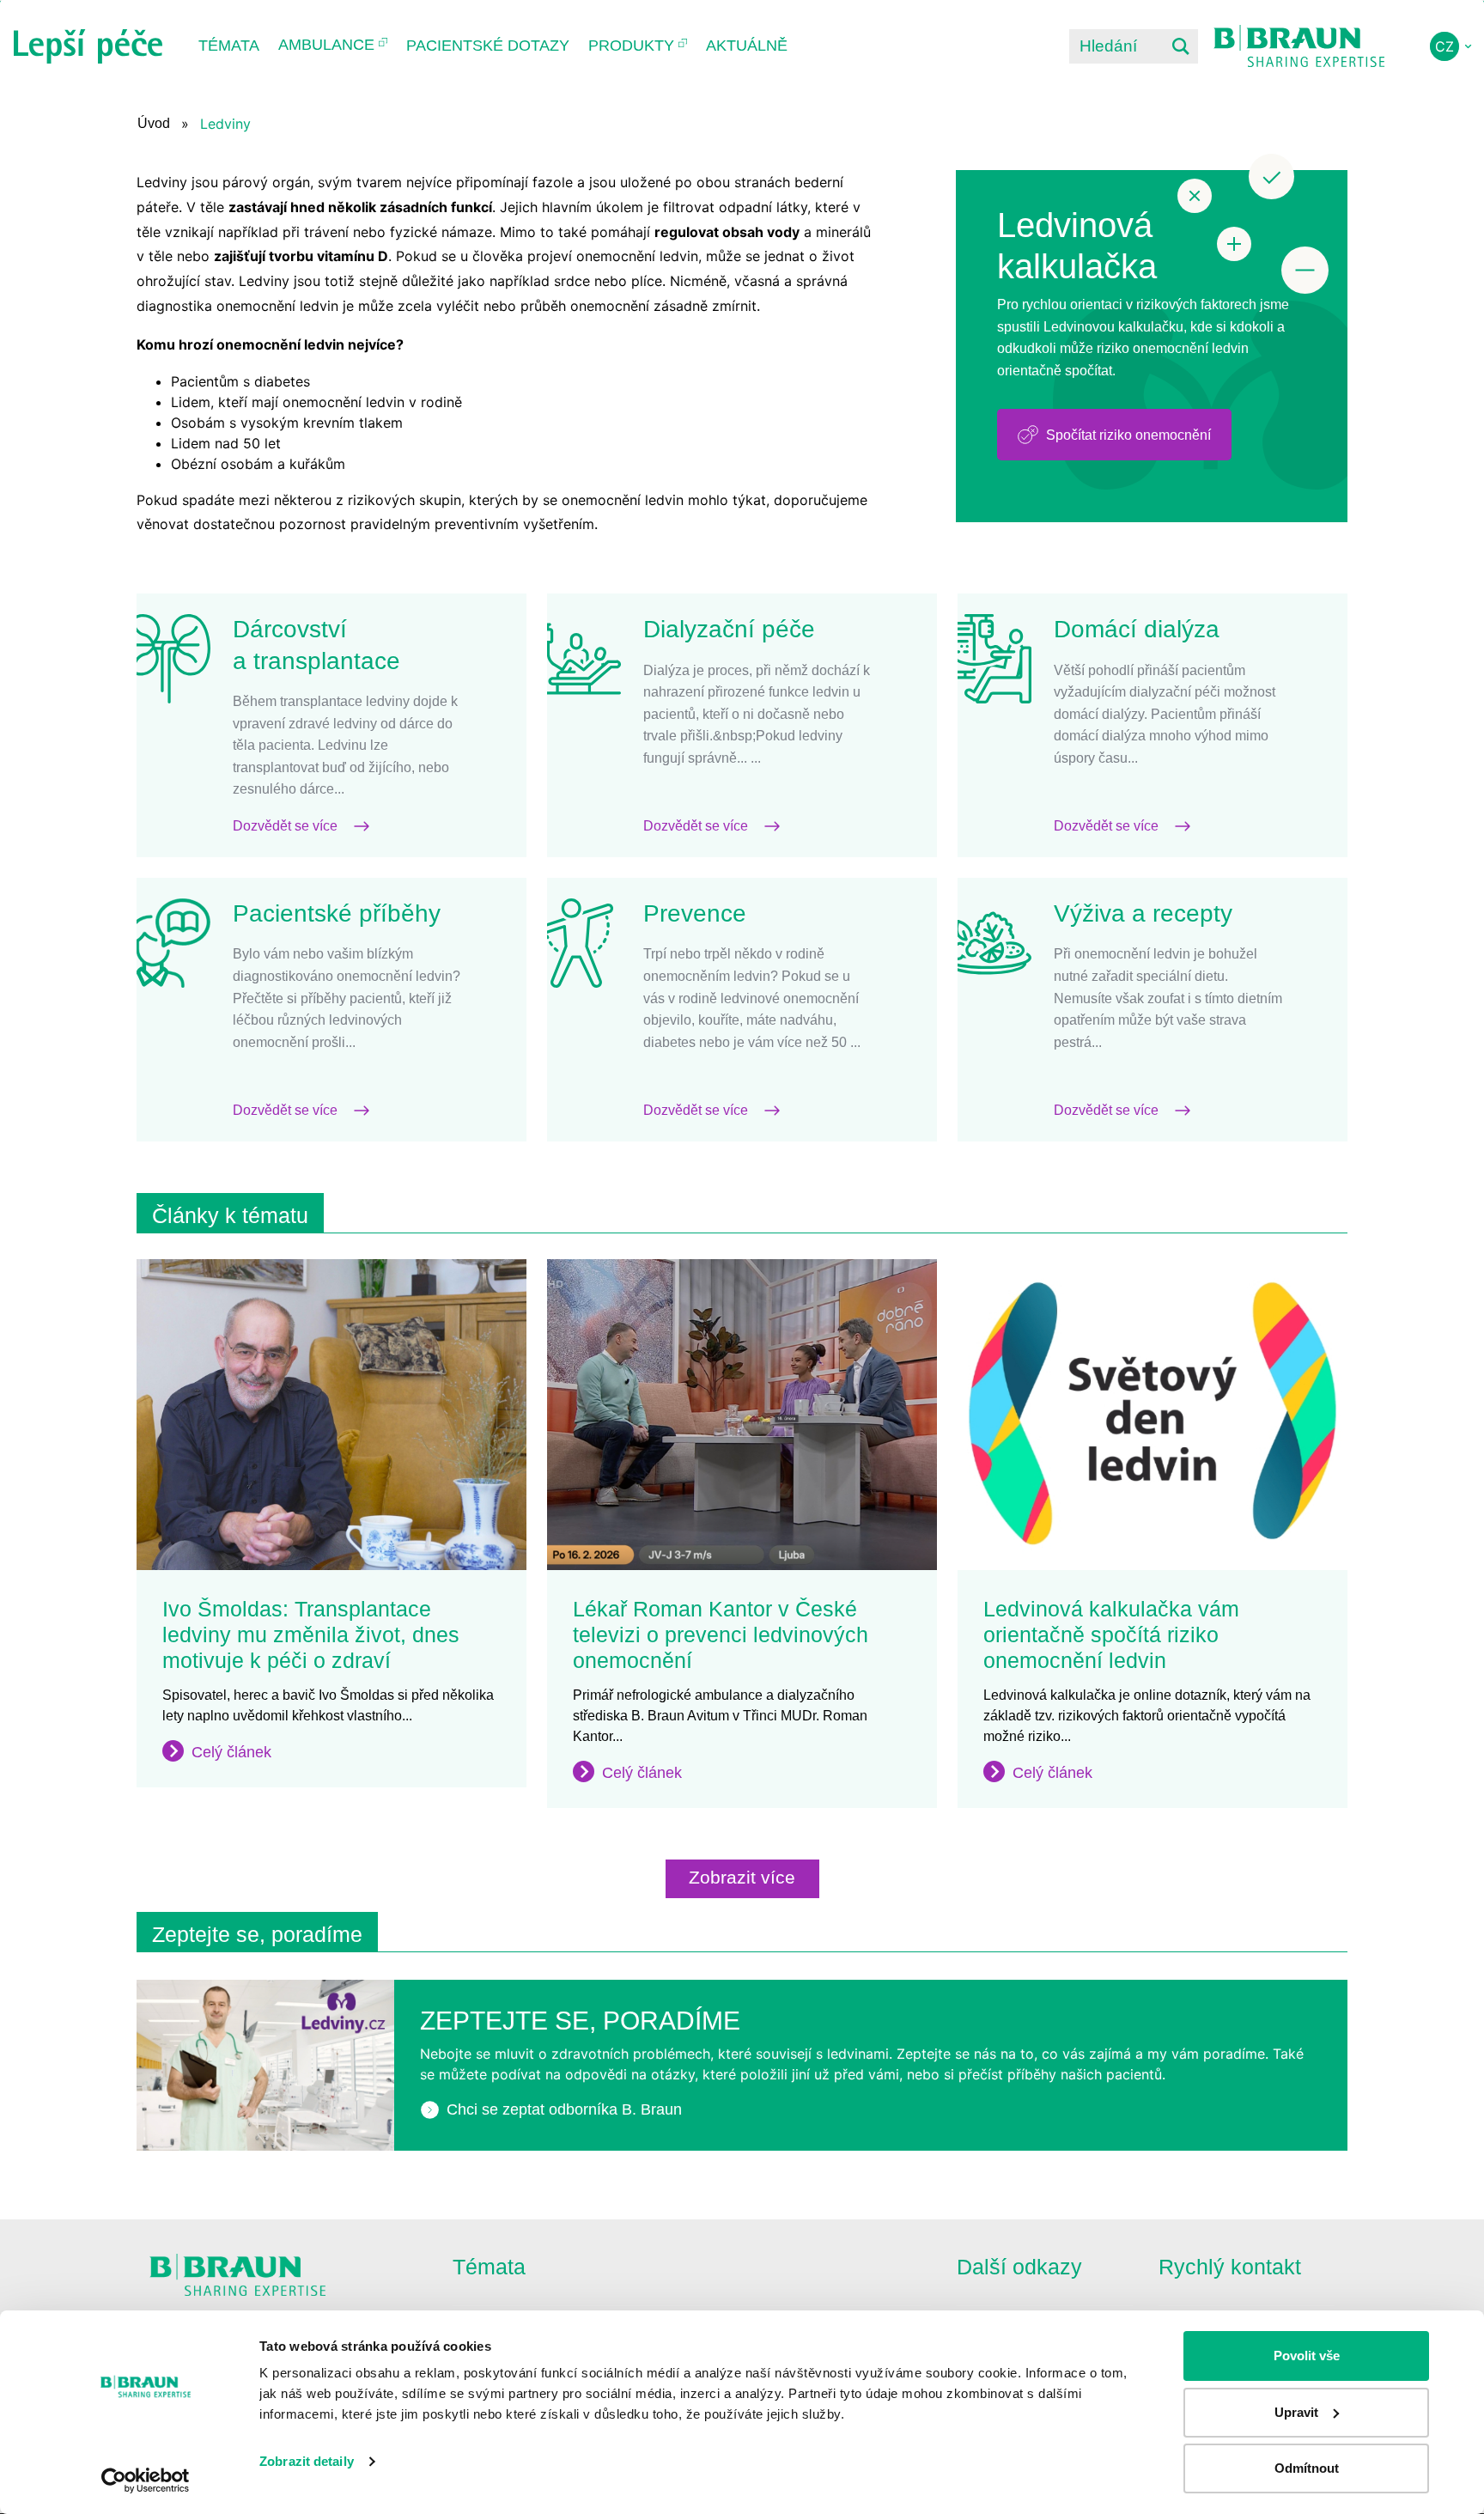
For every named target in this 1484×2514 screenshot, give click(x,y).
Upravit (1296, 2412)
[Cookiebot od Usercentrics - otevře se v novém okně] (146, 2481)
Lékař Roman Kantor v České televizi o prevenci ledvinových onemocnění (721, 1634)
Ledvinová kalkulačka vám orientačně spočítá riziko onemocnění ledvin (1111, 1634)
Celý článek (231, 1752)
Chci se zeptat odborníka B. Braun (564, 2109)
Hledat (1181, 46)
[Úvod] (88, 46)
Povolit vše (1307, 2356)
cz (1444, 46)
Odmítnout (1307, 2468)
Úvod (154, 123)
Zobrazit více (742, 1877)
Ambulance (326, 45)
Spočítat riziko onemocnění (1128, 435)
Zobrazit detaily (307, 2461)
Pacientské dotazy (488, 46)
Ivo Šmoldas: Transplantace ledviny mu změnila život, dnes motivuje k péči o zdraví (311, 1634)
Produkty (631, 46)
